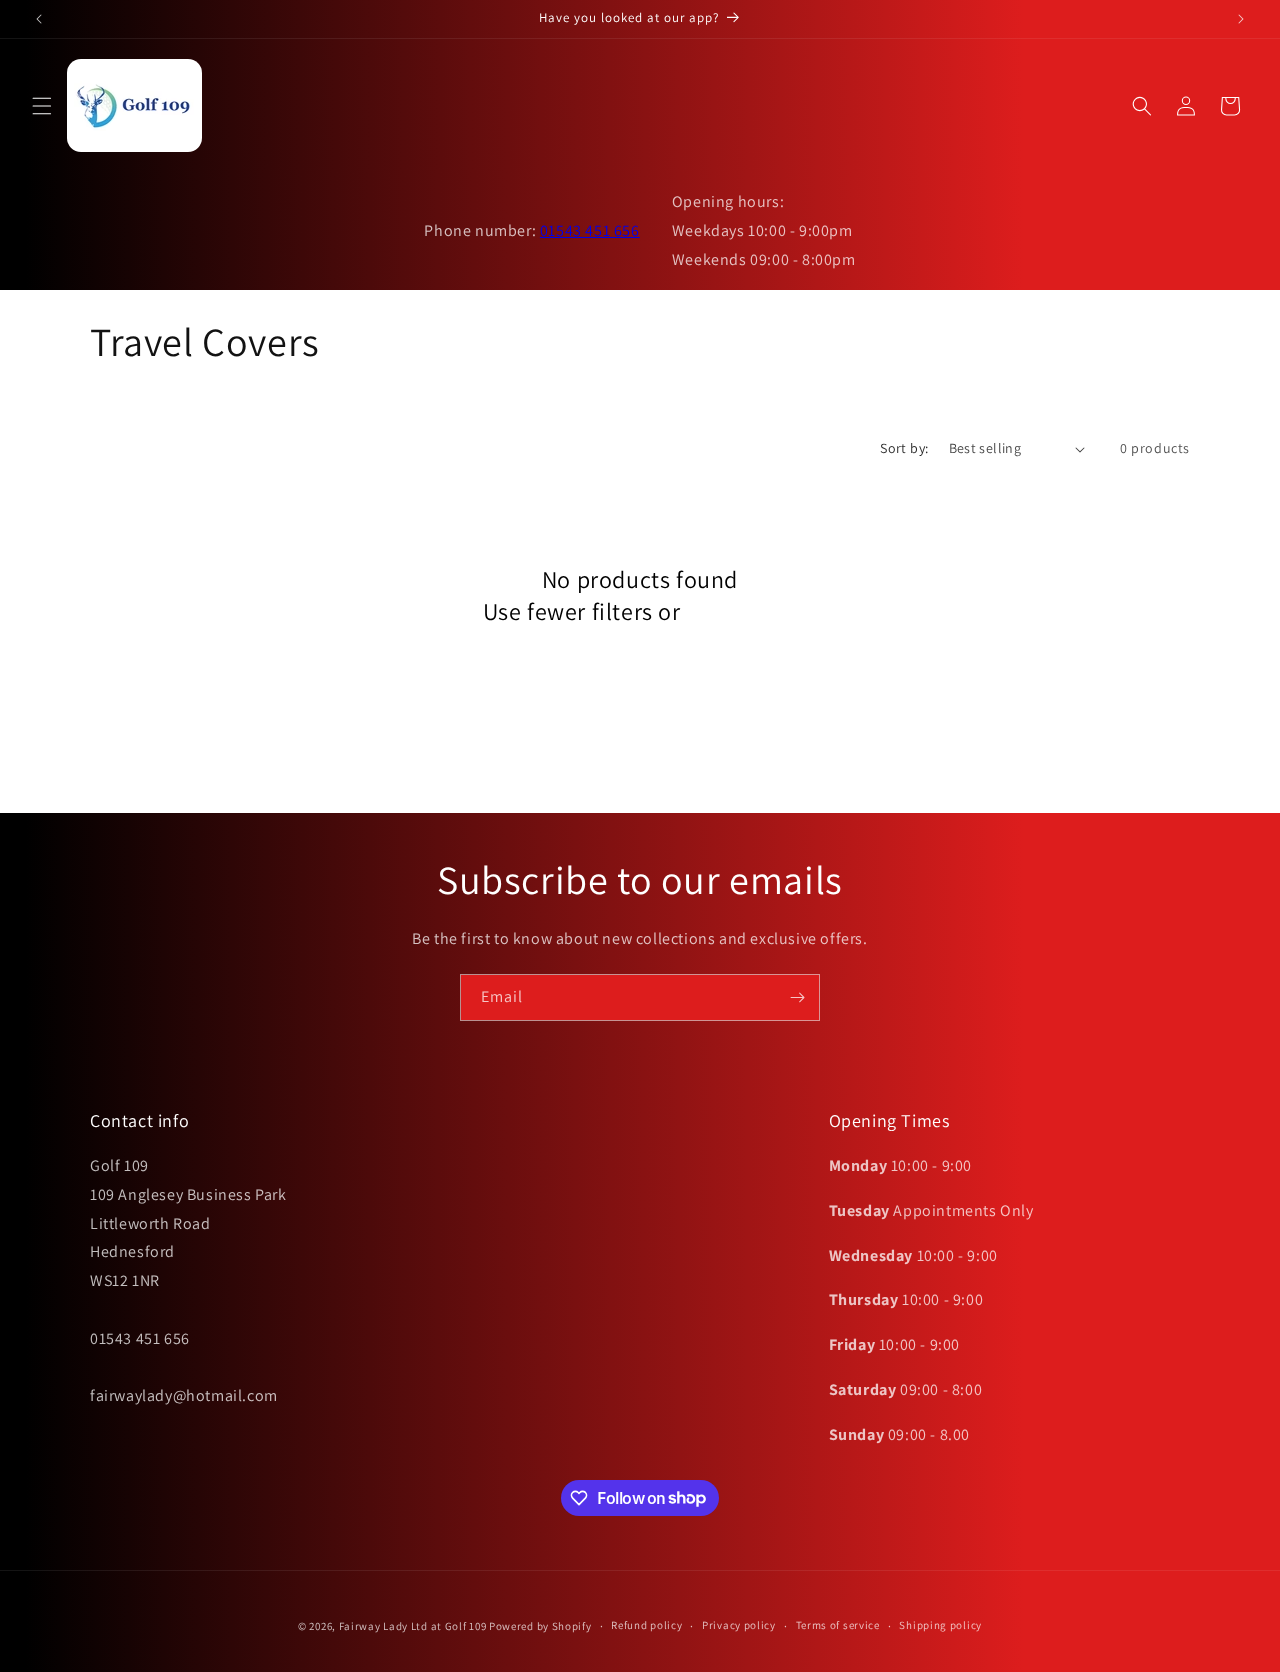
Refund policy (646, 1625)
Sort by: (904, 448)
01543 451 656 (590, 230)
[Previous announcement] (39, 19)
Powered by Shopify (540, 1626)
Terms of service (838, 1625)
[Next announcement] (1241, 19)
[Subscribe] (797, 997)
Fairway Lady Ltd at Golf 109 (413, 1626)
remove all (741, 611)
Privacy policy (739, 1625)
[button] (42, 106)
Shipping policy (940, 1625)
